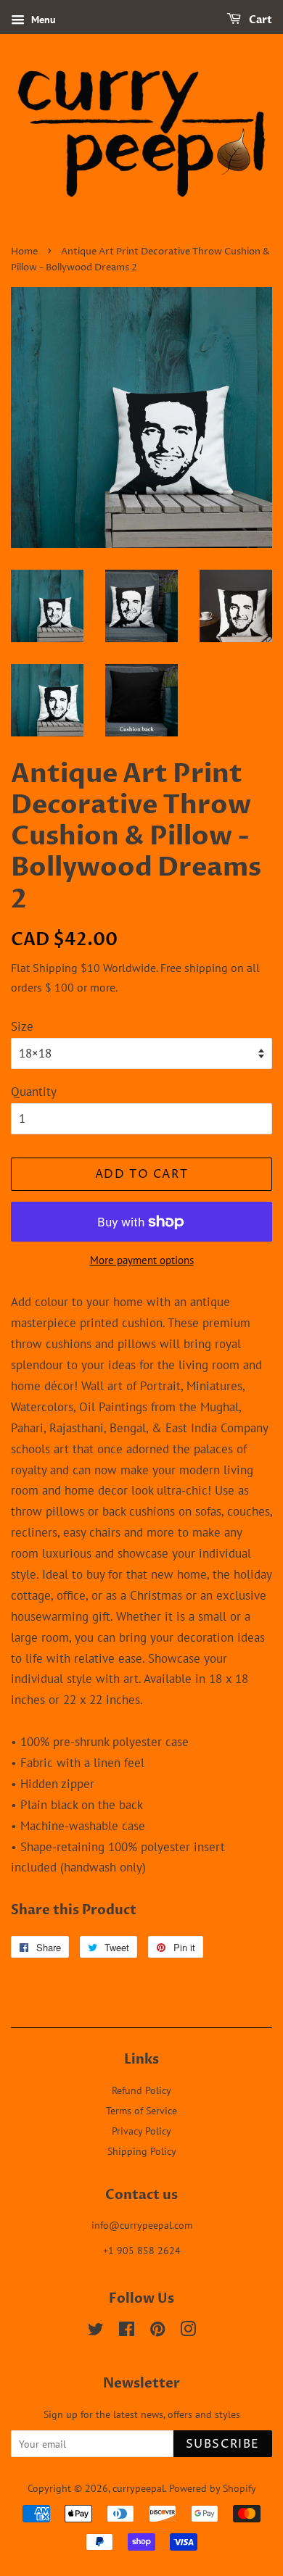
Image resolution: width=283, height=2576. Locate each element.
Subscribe (223, 2444)
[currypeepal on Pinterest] (157, 2331)
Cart (259, 20)
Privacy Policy (141, 2131)
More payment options (142, 1260)
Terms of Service (141, 2110)
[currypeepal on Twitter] (96, 2331)
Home (24, 252)
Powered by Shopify (213, 2488)
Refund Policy (141, 2090)
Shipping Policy (142, 2151)
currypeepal (139, 2488)
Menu (42, 20)
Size (22, 1026)
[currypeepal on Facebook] (127, 2331)
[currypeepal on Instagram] (188, 2331)
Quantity (34, 1092)
